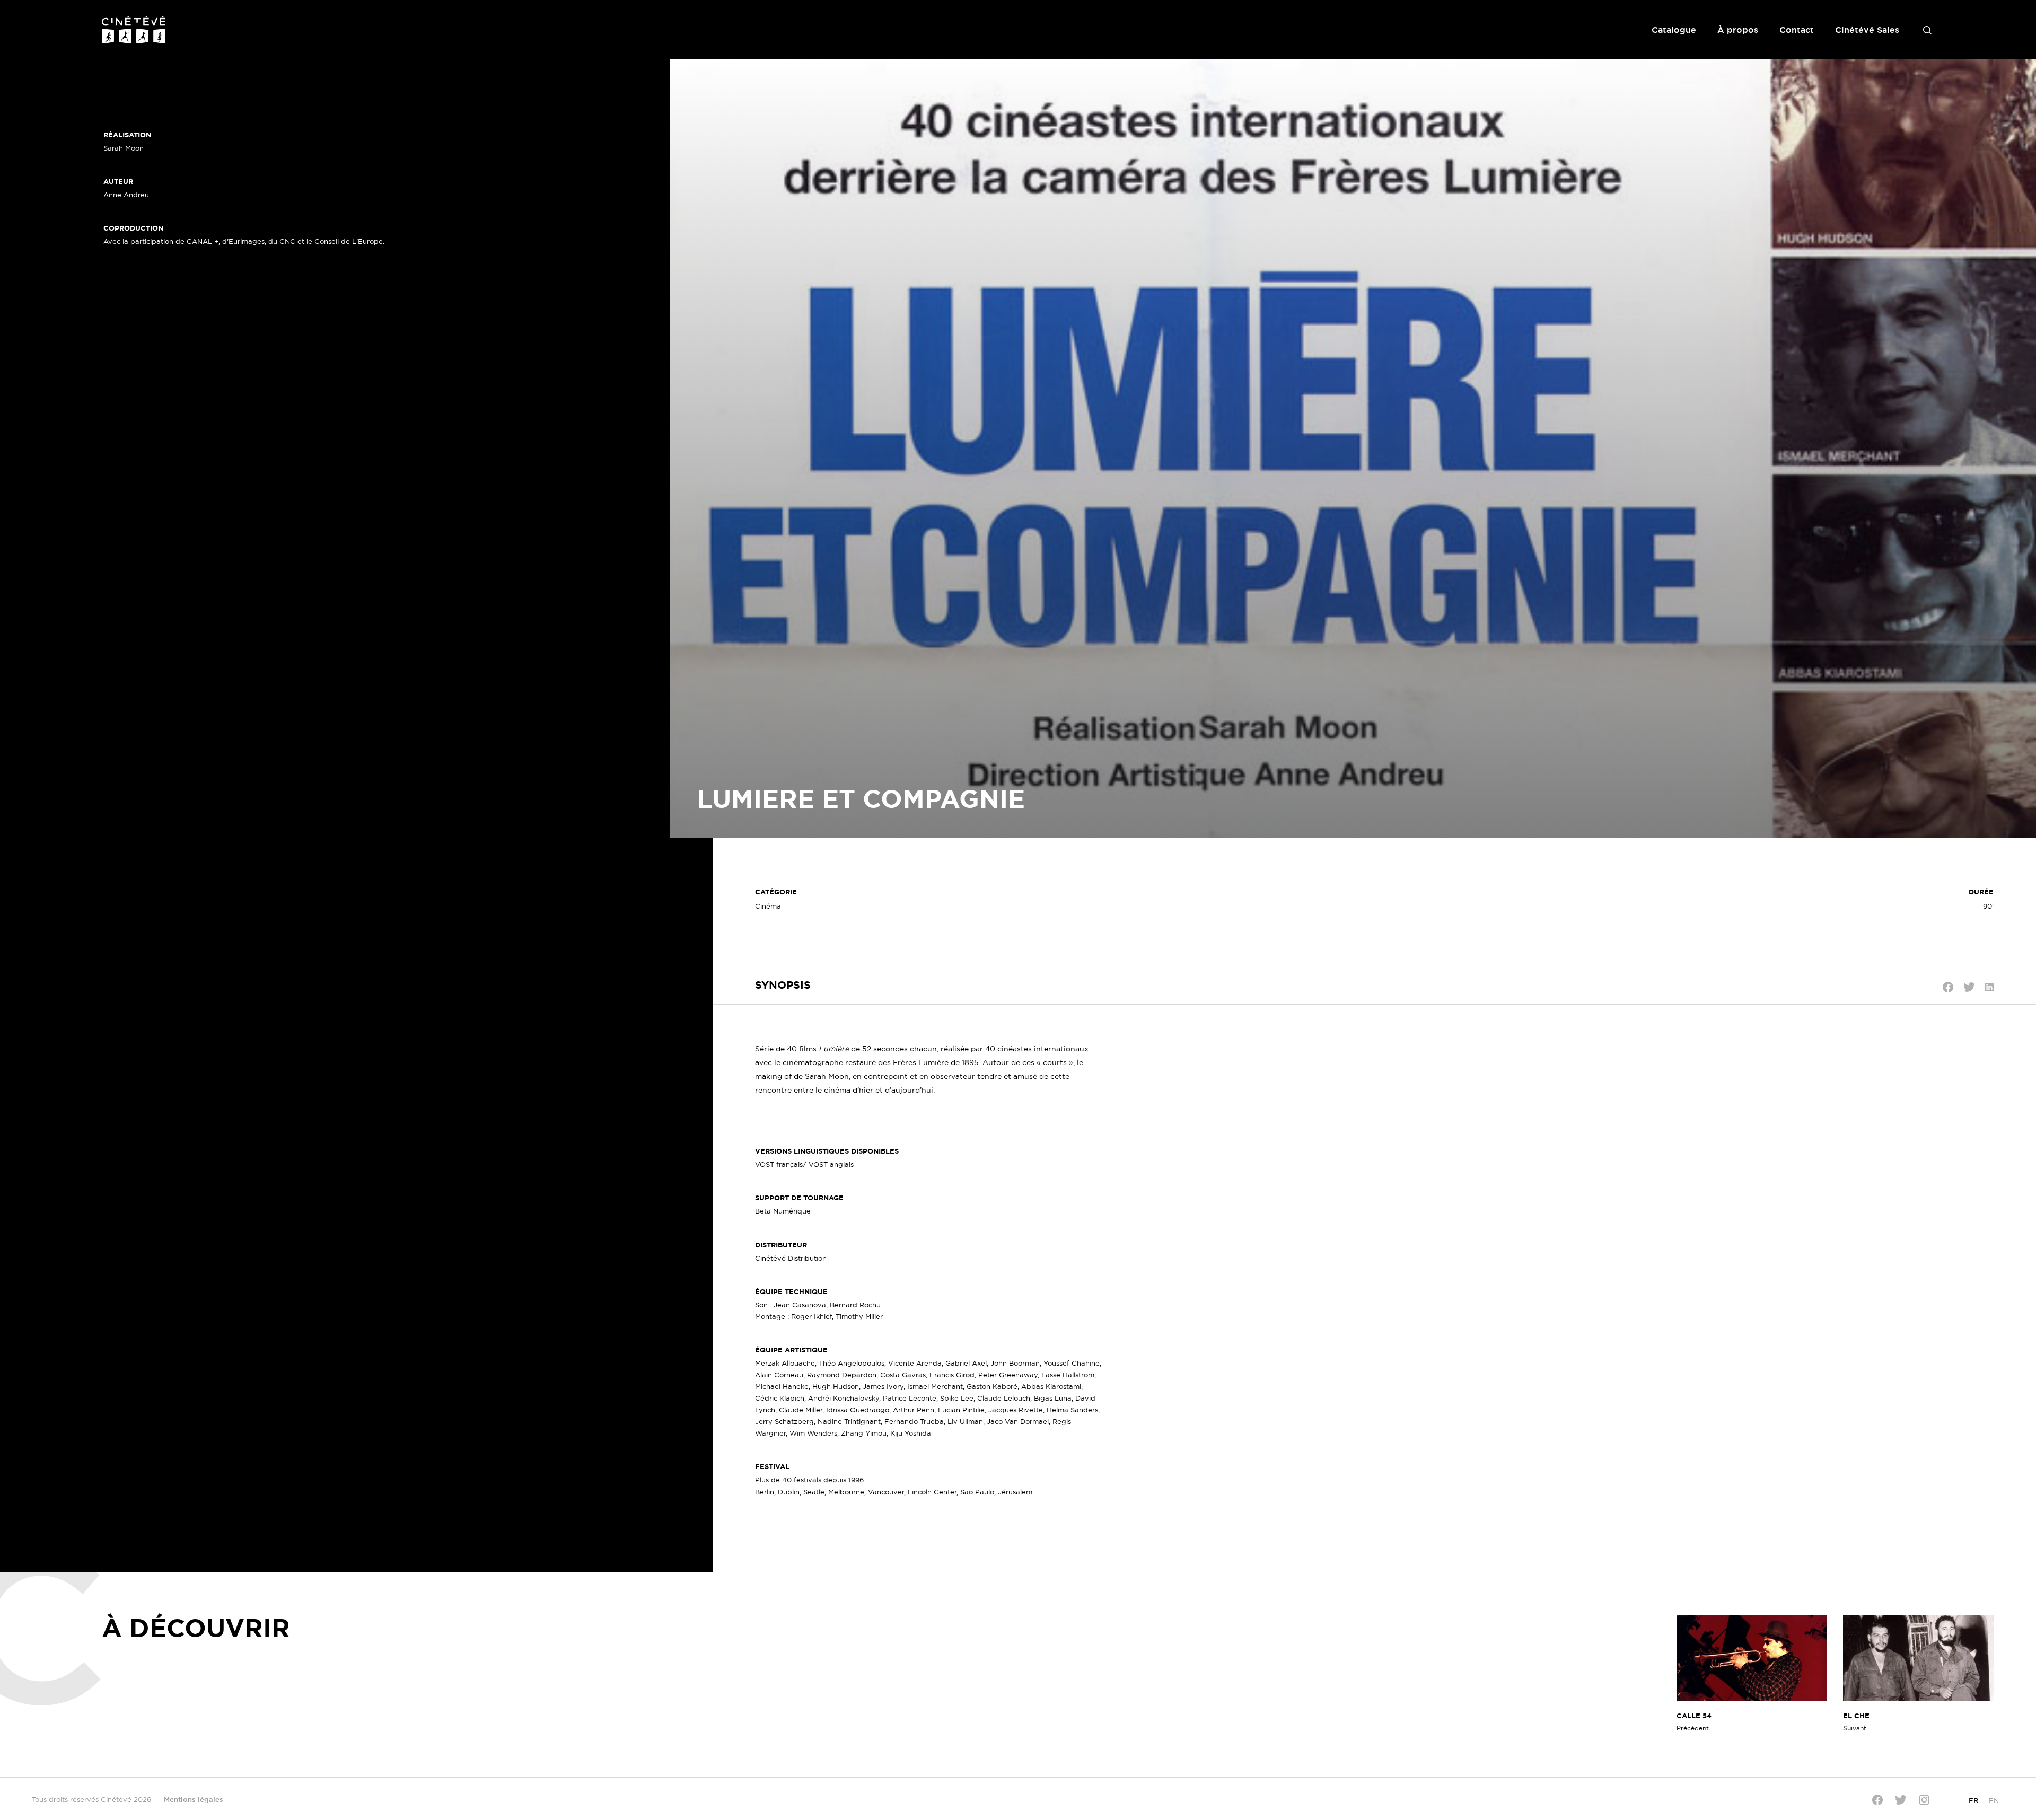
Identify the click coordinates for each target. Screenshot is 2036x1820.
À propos (1738, 30)
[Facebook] (1877, 1800)
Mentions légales (194, 1799)
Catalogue (1674, 30)
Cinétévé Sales (1867, 30)
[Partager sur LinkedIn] (1989, 987)
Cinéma (768, 906)
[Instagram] (1924, 1800)
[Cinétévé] (134, 30)
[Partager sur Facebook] (1948, 987)
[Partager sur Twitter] (1969, 987)
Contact (1797, 30)
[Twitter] (1901, 1800)
